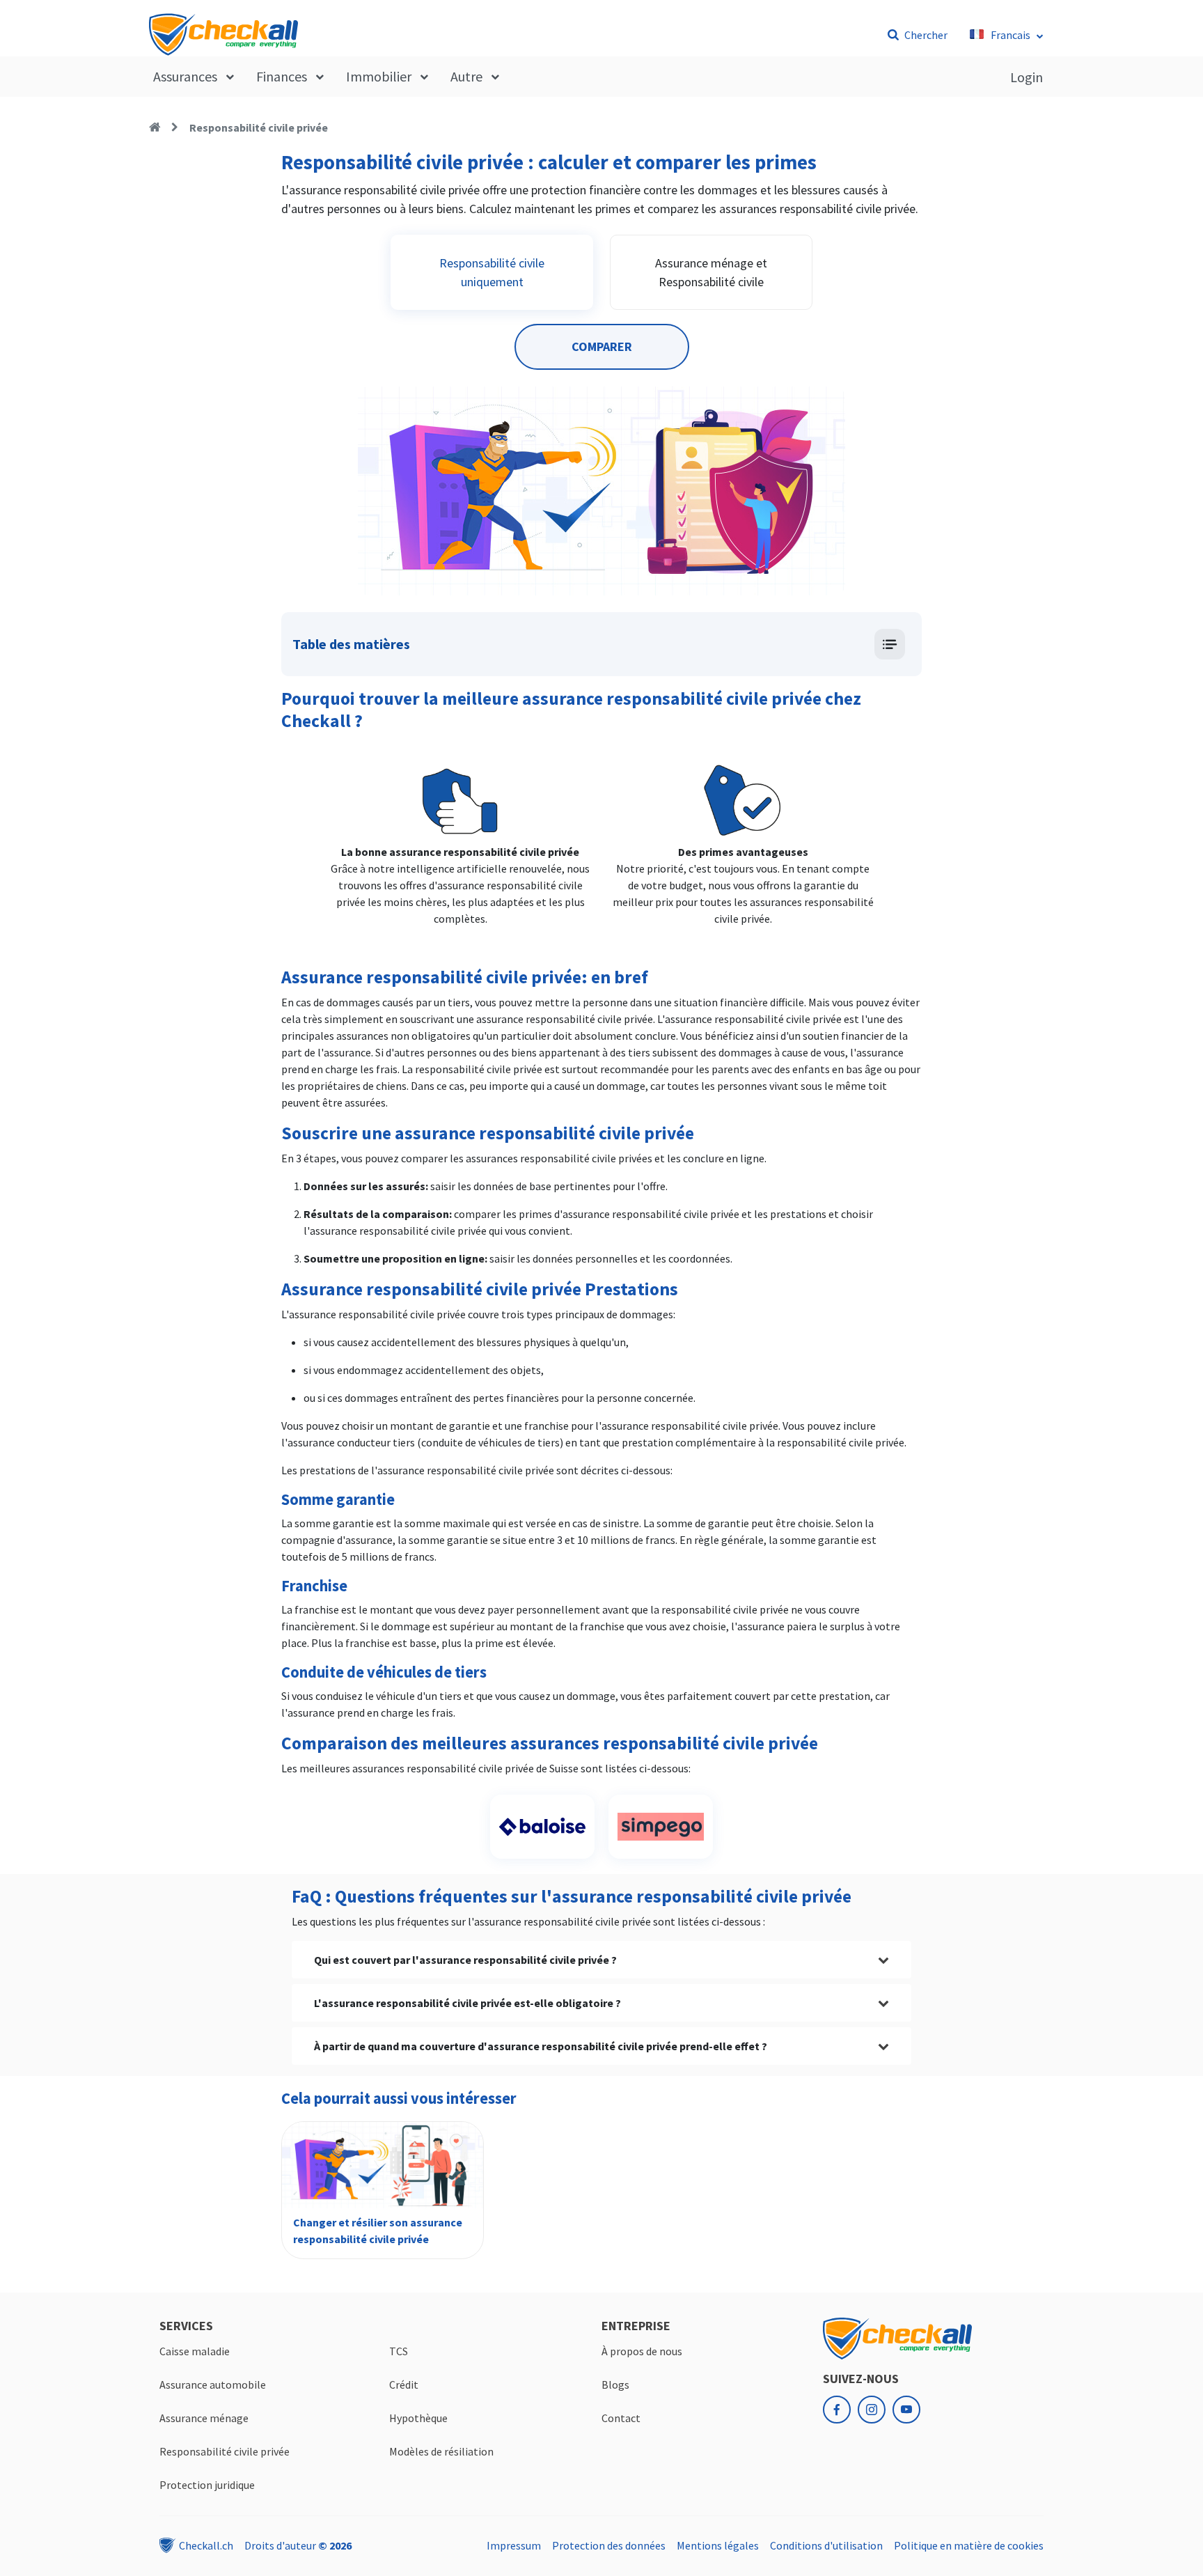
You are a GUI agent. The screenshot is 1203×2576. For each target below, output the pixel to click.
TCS (399, 2351)
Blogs (615, 2384)
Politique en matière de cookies (969, 2545)
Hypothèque (418, 2418)
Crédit (404, 2384)
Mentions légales (718, 2545)
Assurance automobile (213, 2384)
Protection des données (609, 2545)
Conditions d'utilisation (826, 2545)
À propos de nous (642, 2351)
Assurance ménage (204, 2418)
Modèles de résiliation (441, 2451)
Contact (621, 2418)
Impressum (514, 2545)
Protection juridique (207, 2485)
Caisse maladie (195, 2351)
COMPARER (602, 346)
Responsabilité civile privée (259, 127)
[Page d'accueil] (155, 127)
